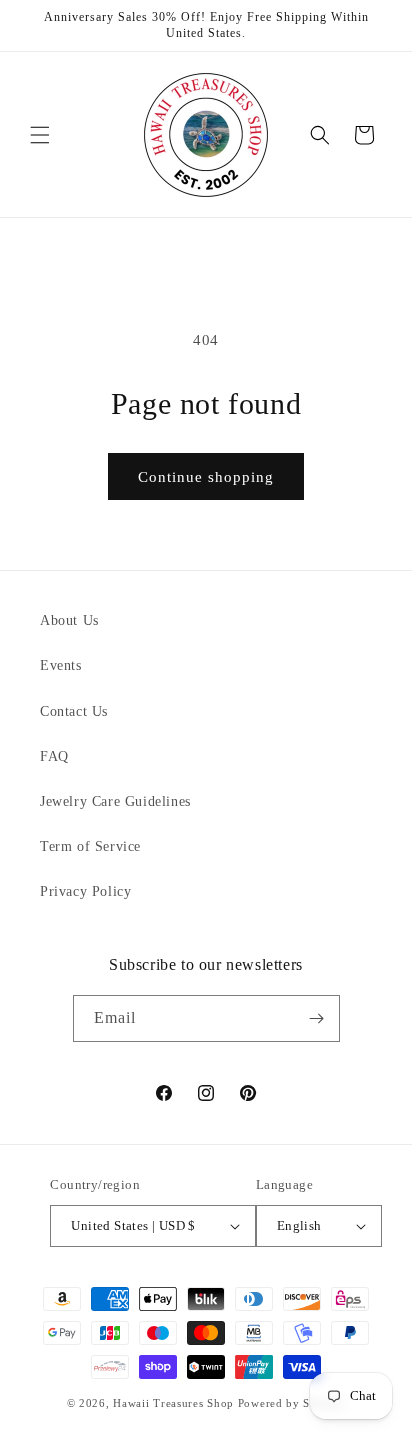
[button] (40, 135)
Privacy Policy (85, 891)
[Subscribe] (317, 1018)
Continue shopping (206, 477)
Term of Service (90, 846)
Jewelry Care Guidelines (115, 801)
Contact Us (74, 711)
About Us (69, 620)
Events (61, 665)
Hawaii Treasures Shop (173, 1403)
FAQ (54, 756)
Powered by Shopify (292, 1403)
